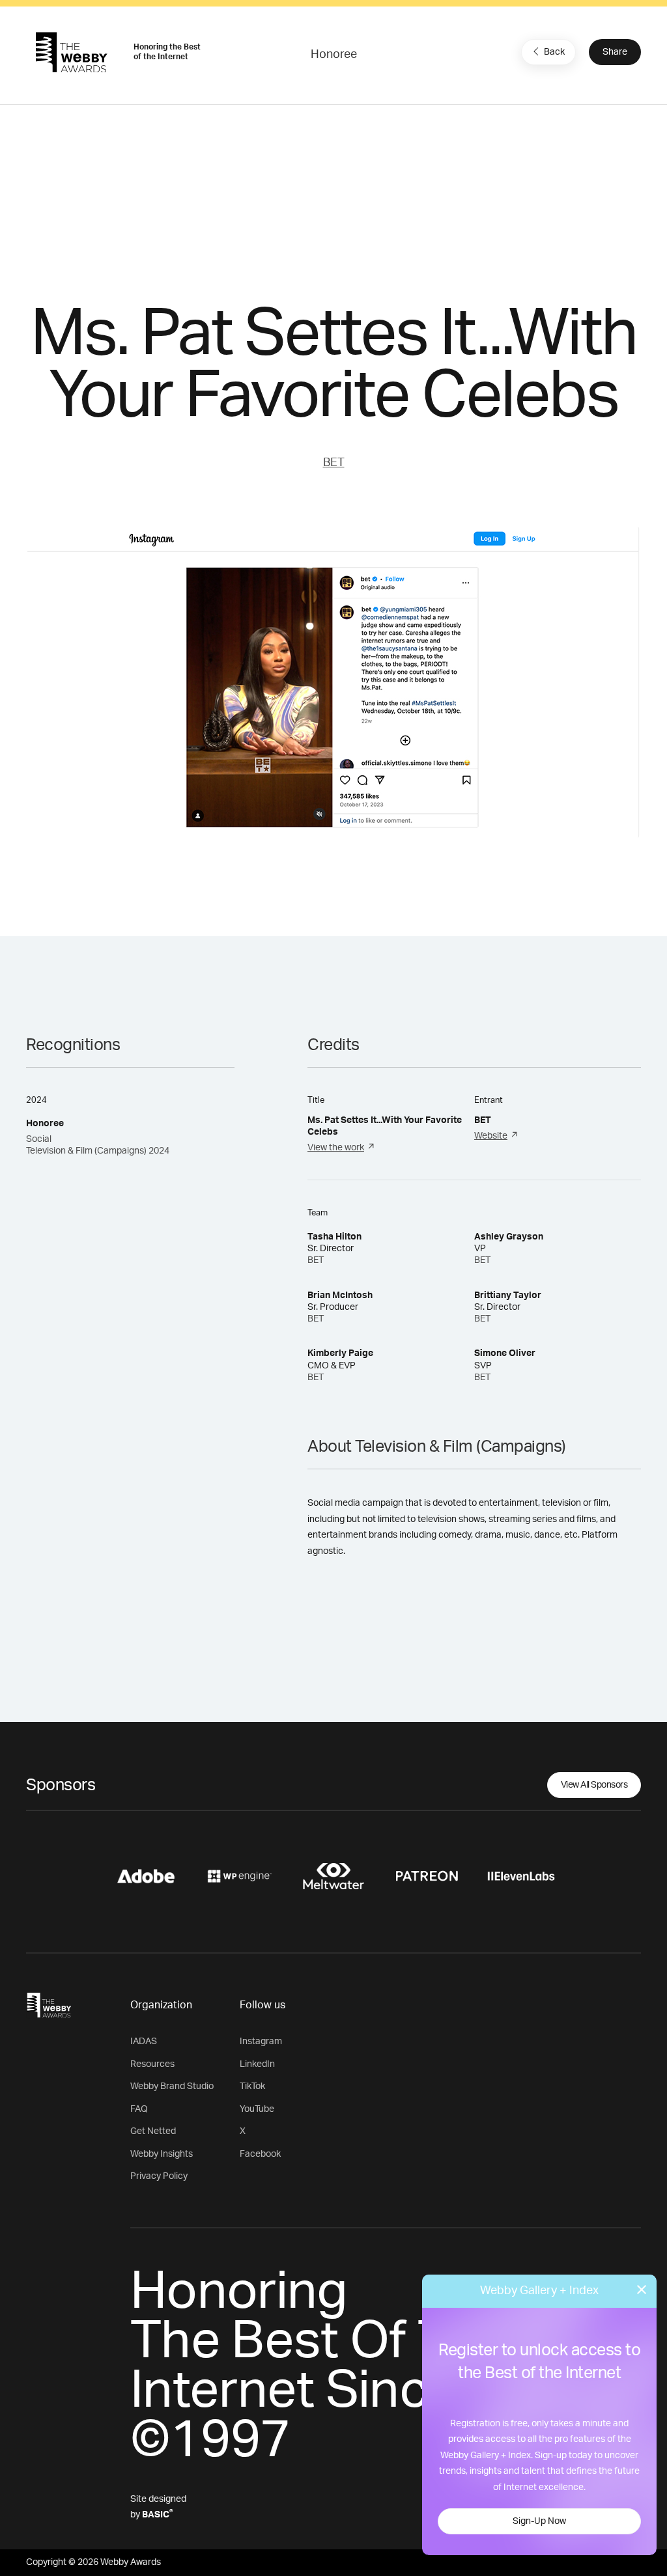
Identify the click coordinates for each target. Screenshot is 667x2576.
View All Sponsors (594, 1785)
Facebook (260, 2154)
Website (491, 1136)
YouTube (257, 2109)
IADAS (144, 2042)
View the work (336, 1148)
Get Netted (153, 2131)
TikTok (252, 2086)
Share (615, 52)
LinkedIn (257, 2064)
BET (334, 463)
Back (554, 52)
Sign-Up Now (539, 2521)
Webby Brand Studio (172, 2086)
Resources (152, 2064)
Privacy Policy (159, 2176)
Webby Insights (162, 2154)
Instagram (261, 2042)
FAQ (139, 2109)
